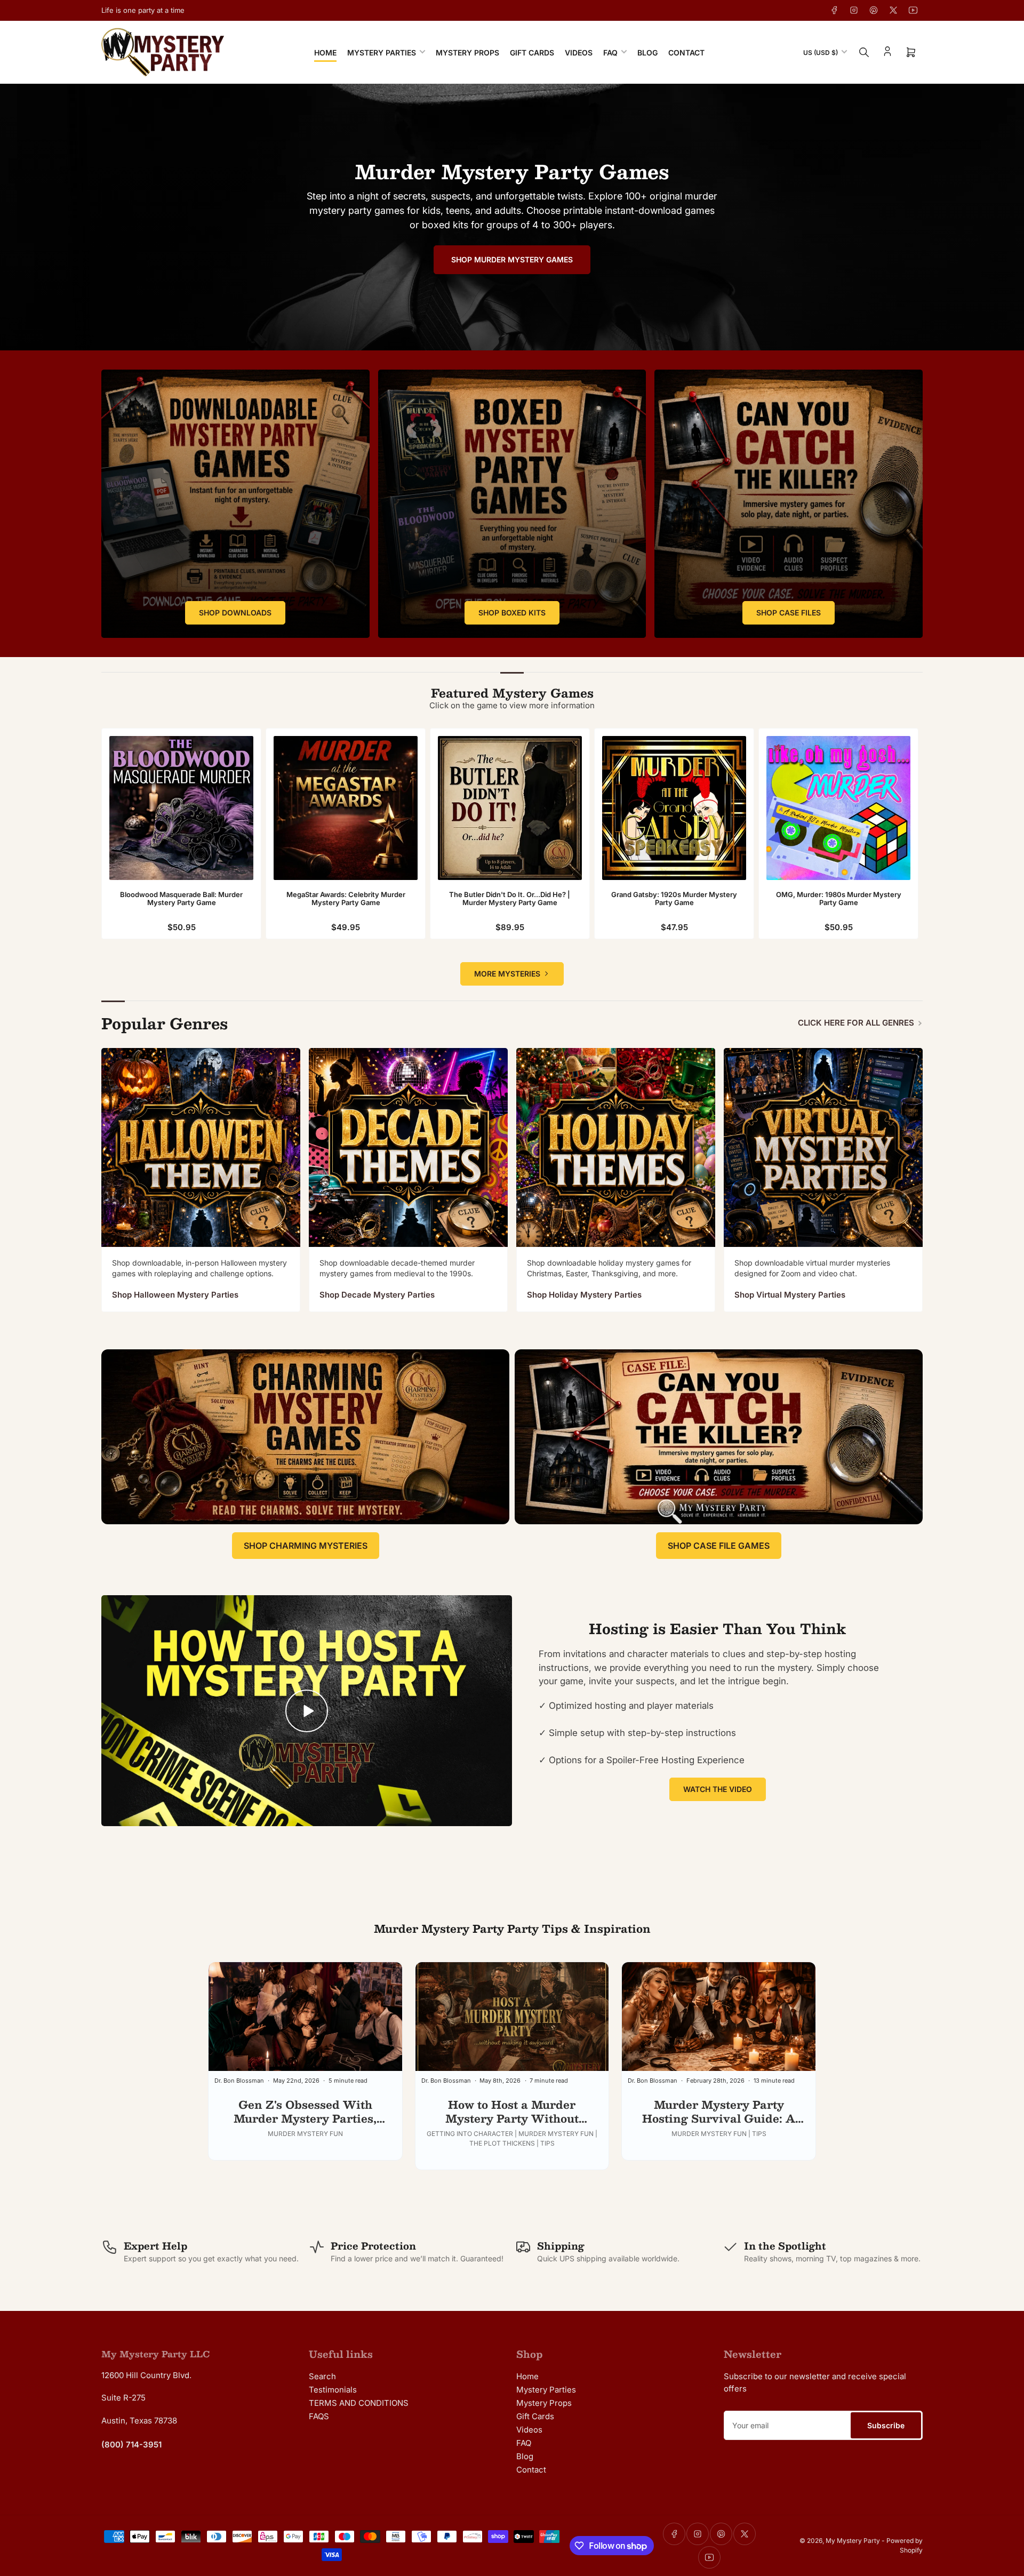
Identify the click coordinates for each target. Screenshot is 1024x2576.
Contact (686, 53)
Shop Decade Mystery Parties (377, 1295)
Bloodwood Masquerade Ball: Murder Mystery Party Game (181, 899)
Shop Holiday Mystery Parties (584, 1295)
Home (325, 53)
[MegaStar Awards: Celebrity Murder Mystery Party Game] (346, 808)
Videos (579, 53)
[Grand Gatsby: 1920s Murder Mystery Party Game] (674, 808)
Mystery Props (467, 53)
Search (322, 2376)
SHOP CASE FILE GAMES (719, 1546)
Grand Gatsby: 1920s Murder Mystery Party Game (674, 899)
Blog (647, 53)
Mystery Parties (382, 53)
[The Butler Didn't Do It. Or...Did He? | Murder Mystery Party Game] (510, 808)
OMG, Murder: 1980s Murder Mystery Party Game (839, 899)
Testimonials (333, 2390)
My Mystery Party (853, 2541)
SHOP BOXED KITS (512, 613)
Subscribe (886, 2425)
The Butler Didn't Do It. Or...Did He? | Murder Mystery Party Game (510, 899)
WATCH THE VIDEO (718, 1789)
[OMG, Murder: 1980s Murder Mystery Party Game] (838, 808)
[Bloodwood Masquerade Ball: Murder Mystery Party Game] (181, 808)
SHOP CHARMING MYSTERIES (306, 1546)
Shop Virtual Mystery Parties (790, 1295)
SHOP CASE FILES (789, 613)
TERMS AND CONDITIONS (359, 2403)
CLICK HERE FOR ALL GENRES (856, 1023)
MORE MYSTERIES (507, 974)
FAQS (319, 2416)
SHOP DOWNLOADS (235, 613)
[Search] (864, 52)
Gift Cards (532, 53)
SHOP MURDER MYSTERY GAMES (512, 259)
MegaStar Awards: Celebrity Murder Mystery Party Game (346, 899)
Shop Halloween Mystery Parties (175, 1295)
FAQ (610, 53)
